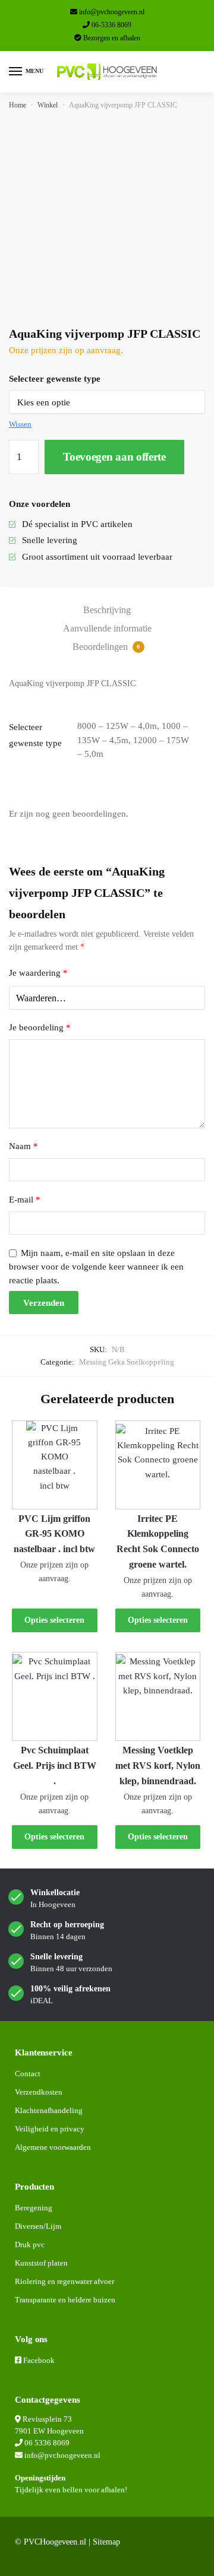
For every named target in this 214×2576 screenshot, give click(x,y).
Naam (23, 1146)
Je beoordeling (40, 1027)
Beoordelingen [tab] (106, 647)
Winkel (48, 105)
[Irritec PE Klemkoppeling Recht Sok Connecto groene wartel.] (158, 1465)
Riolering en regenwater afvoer (64, 2281)
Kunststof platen (41, 2263)
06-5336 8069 (111, 25)
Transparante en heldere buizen (65, 2300)
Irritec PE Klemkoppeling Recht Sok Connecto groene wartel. (158, 1542)
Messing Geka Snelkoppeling (127, 1362)
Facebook (39, 2360)
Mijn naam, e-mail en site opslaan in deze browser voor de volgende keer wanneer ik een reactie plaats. (96, 1267)
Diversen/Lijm (38, 2226)
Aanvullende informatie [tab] (107, 628)
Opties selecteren (54, 1620)
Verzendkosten (39, 2092)
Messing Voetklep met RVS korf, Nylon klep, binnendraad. (158, 1766)
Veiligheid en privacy (50, 2129)
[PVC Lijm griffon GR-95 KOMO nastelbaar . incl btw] (55, 1465)
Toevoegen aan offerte (114, 457)
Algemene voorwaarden (53, 2147)
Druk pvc (30, 2245)
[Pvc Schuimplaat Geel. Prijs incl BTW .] (55, 1696)
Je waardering (38, 973)
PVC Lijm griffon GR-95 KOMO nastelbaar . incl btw (54, 1534)
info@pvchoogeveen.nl (112, 12)
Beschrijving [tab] (107, 610)
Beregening (34, 2208)
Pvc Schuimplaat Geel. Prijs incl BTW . (55, 1766)
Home (18, 105)
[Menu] (16, 72)
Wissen (20, 424)
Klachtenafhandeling (49, 2110)
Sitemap (106, 2542)
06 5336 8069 (47, 2443)
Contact (28, 2074)
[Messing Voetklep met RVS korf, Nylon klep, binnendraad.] (158, 1696)
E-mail (25, 1200)
